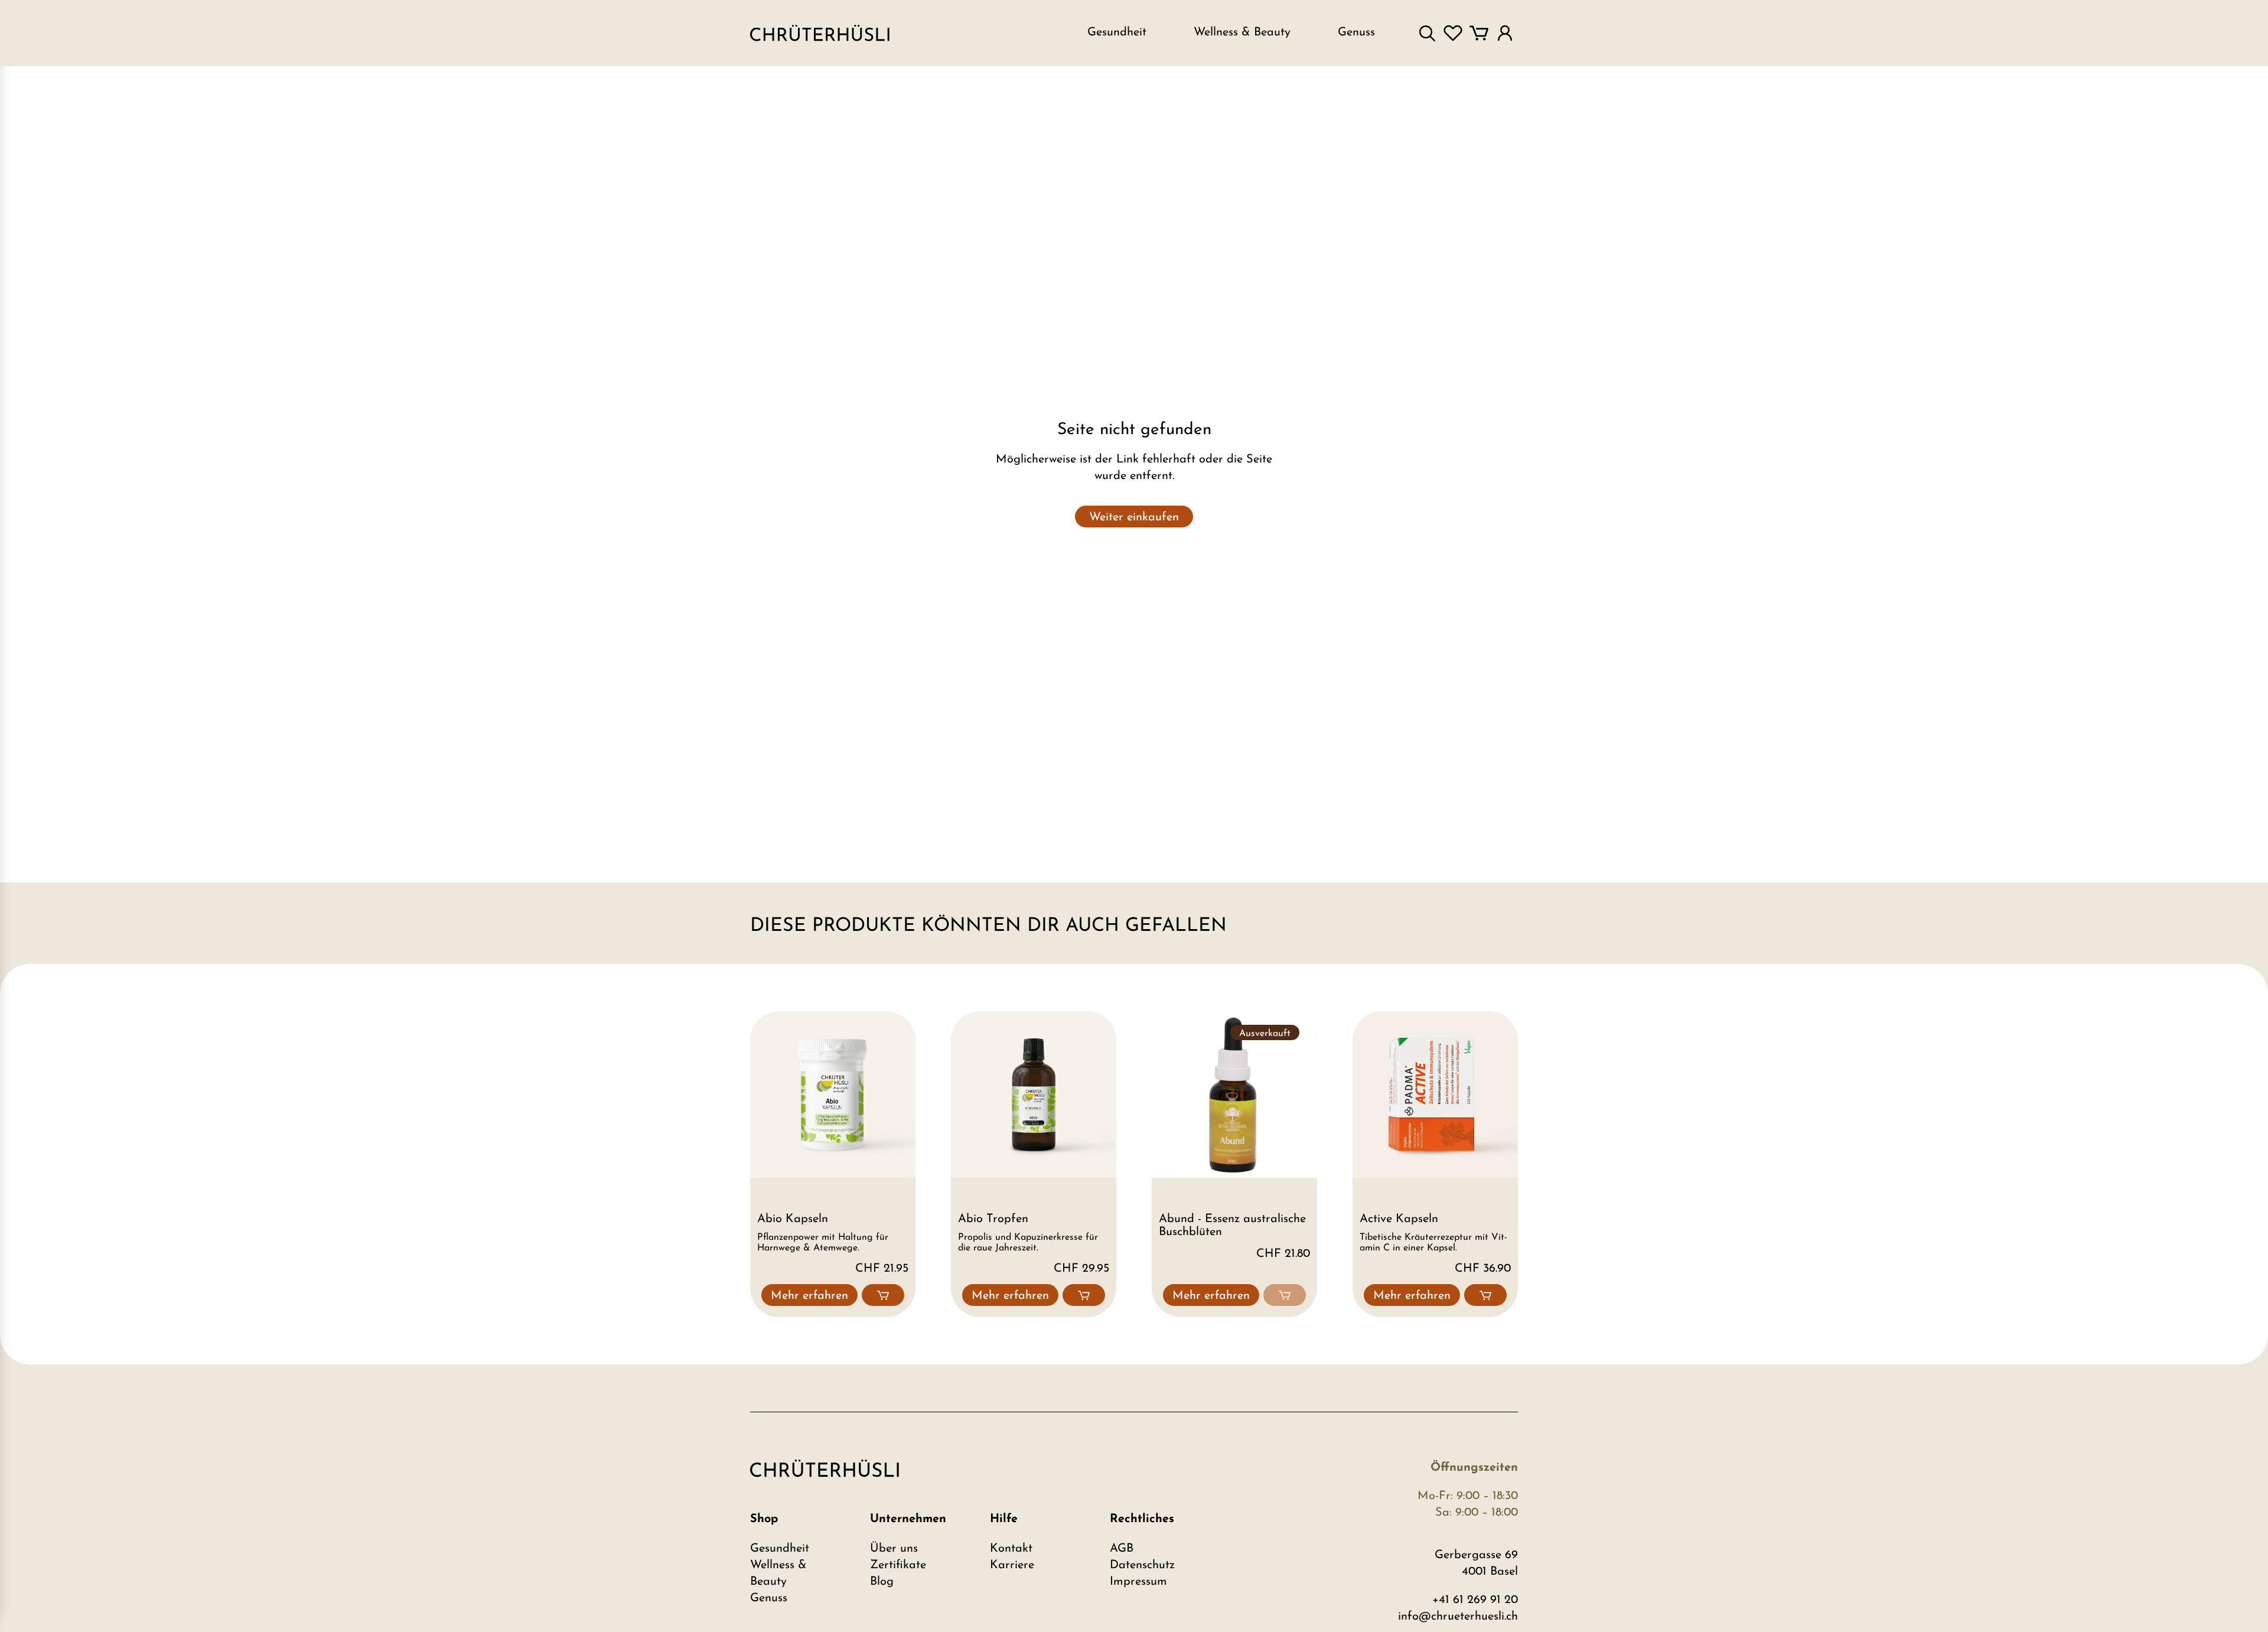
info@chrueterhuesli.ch (1458, 1617)
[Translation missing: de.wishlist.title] (1453, 33)
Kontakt (1011, 1549)
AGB (1122, 1549)
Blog (882, 1582)
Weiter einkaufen (1134, 517)
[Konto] (1505, 33)
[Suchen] (1427, 33)
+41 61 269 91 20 (1475, 1600)
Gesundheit (780, 1549)
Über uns (894, 1549)
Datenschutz (1142, 1565)
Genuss (769, 1598)
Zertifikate (898, 1565)
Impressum (1138, 1582)
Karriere (1012, 1565)
